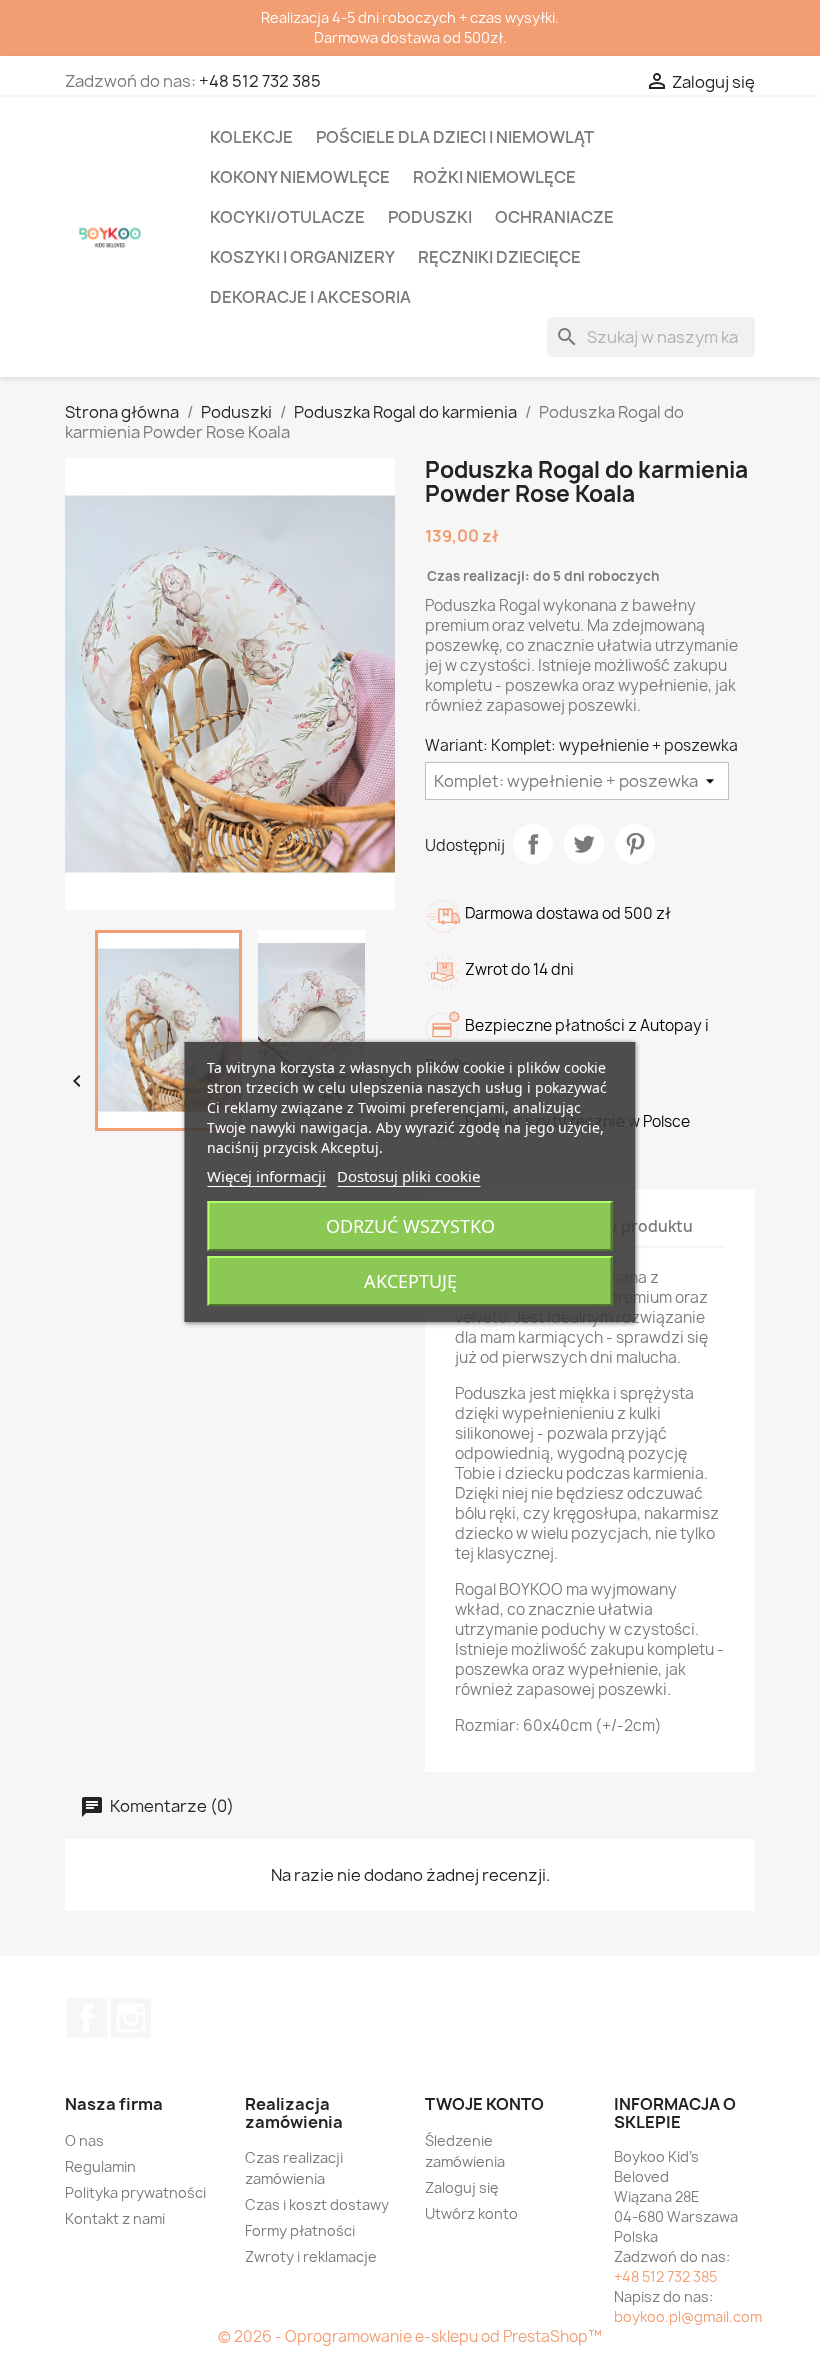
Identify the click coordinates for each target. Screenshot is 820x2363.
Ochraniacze (554, 217)
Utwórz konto (471, 2213)
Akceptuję (410, 1281)
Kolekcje (251, 137)
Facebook (87, 2018)
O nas (84, 2140)
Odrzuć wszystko (410, 1226)
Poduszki (430, 217)
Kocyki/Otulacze (287, 217)
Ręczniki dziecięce (499, 257)
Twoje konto (484, 2104)
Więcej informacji (266, 1176)
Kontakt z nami (115, 2218)
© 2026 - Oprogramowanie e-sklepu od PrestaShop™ (410, 2336)
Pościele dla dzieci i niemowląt (455, 137)
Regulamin (100, 2166)
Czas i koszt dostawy (317, 2204)
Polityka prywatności (135, 2192)
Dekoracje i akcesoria (310, 297)
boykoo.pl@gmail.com (688, 2316)
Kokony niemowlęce (300, 177)
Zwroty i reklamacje (311, 2256)
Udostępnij (533, 844)
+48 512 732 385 (260, 81)
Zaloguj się (462, 2187)
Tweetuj (584, 844)
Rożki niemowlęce (494, 177)
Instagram (131, 2018)
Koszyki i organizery (302, 257)
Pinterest (635, 844)
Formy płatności (300, 2230)
